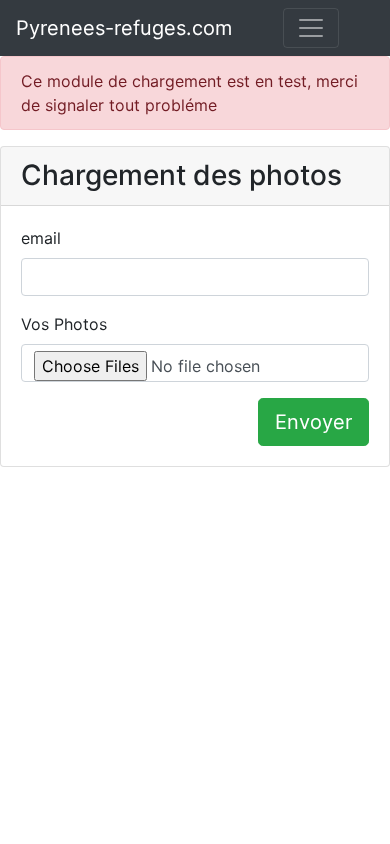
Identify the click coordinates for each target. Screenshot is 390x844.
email (41, 238)
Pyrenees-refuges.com (124, 28)
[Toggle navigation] (311, 28)
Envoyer (313, 422)
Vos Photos (64, 324)
